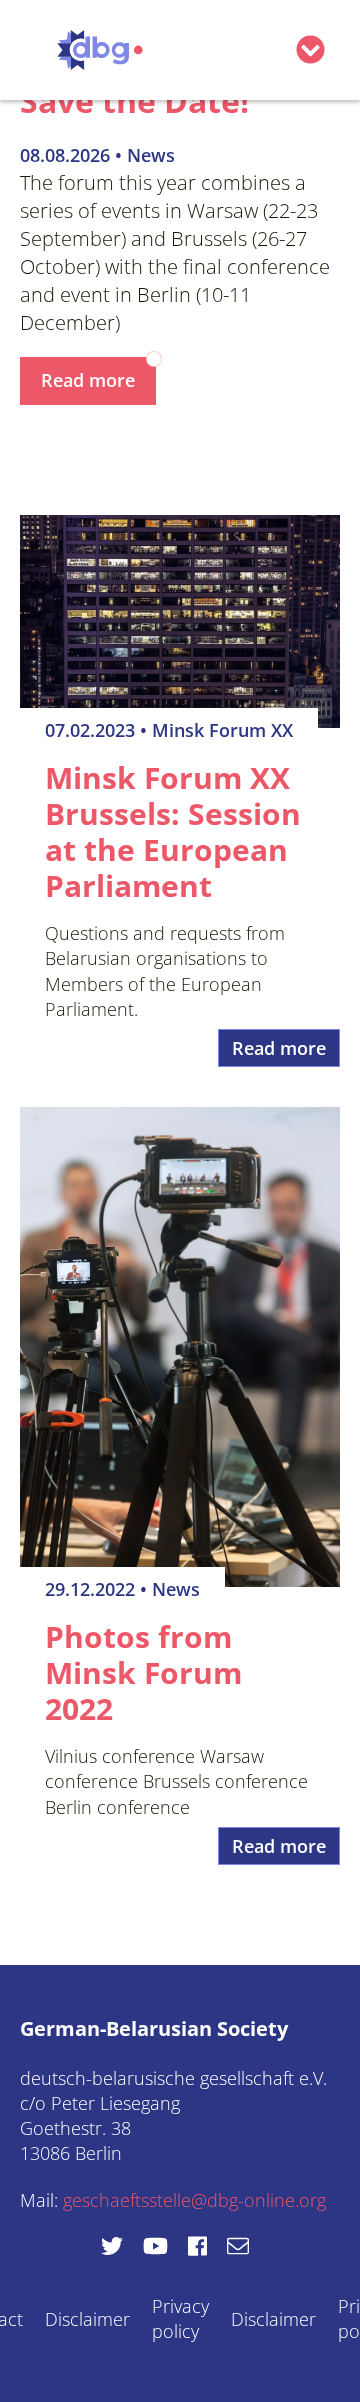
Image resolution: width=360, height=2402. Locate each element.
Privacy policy (180, 2318)
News (151, 155)
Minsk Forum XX (222, 730)
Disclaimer (87, 2319)
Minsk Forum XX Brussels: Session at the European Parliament (173, 831)
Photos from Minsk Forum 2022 (143, 1672)
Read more (88, 380)
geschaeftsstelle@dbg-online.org (194, 2200)
